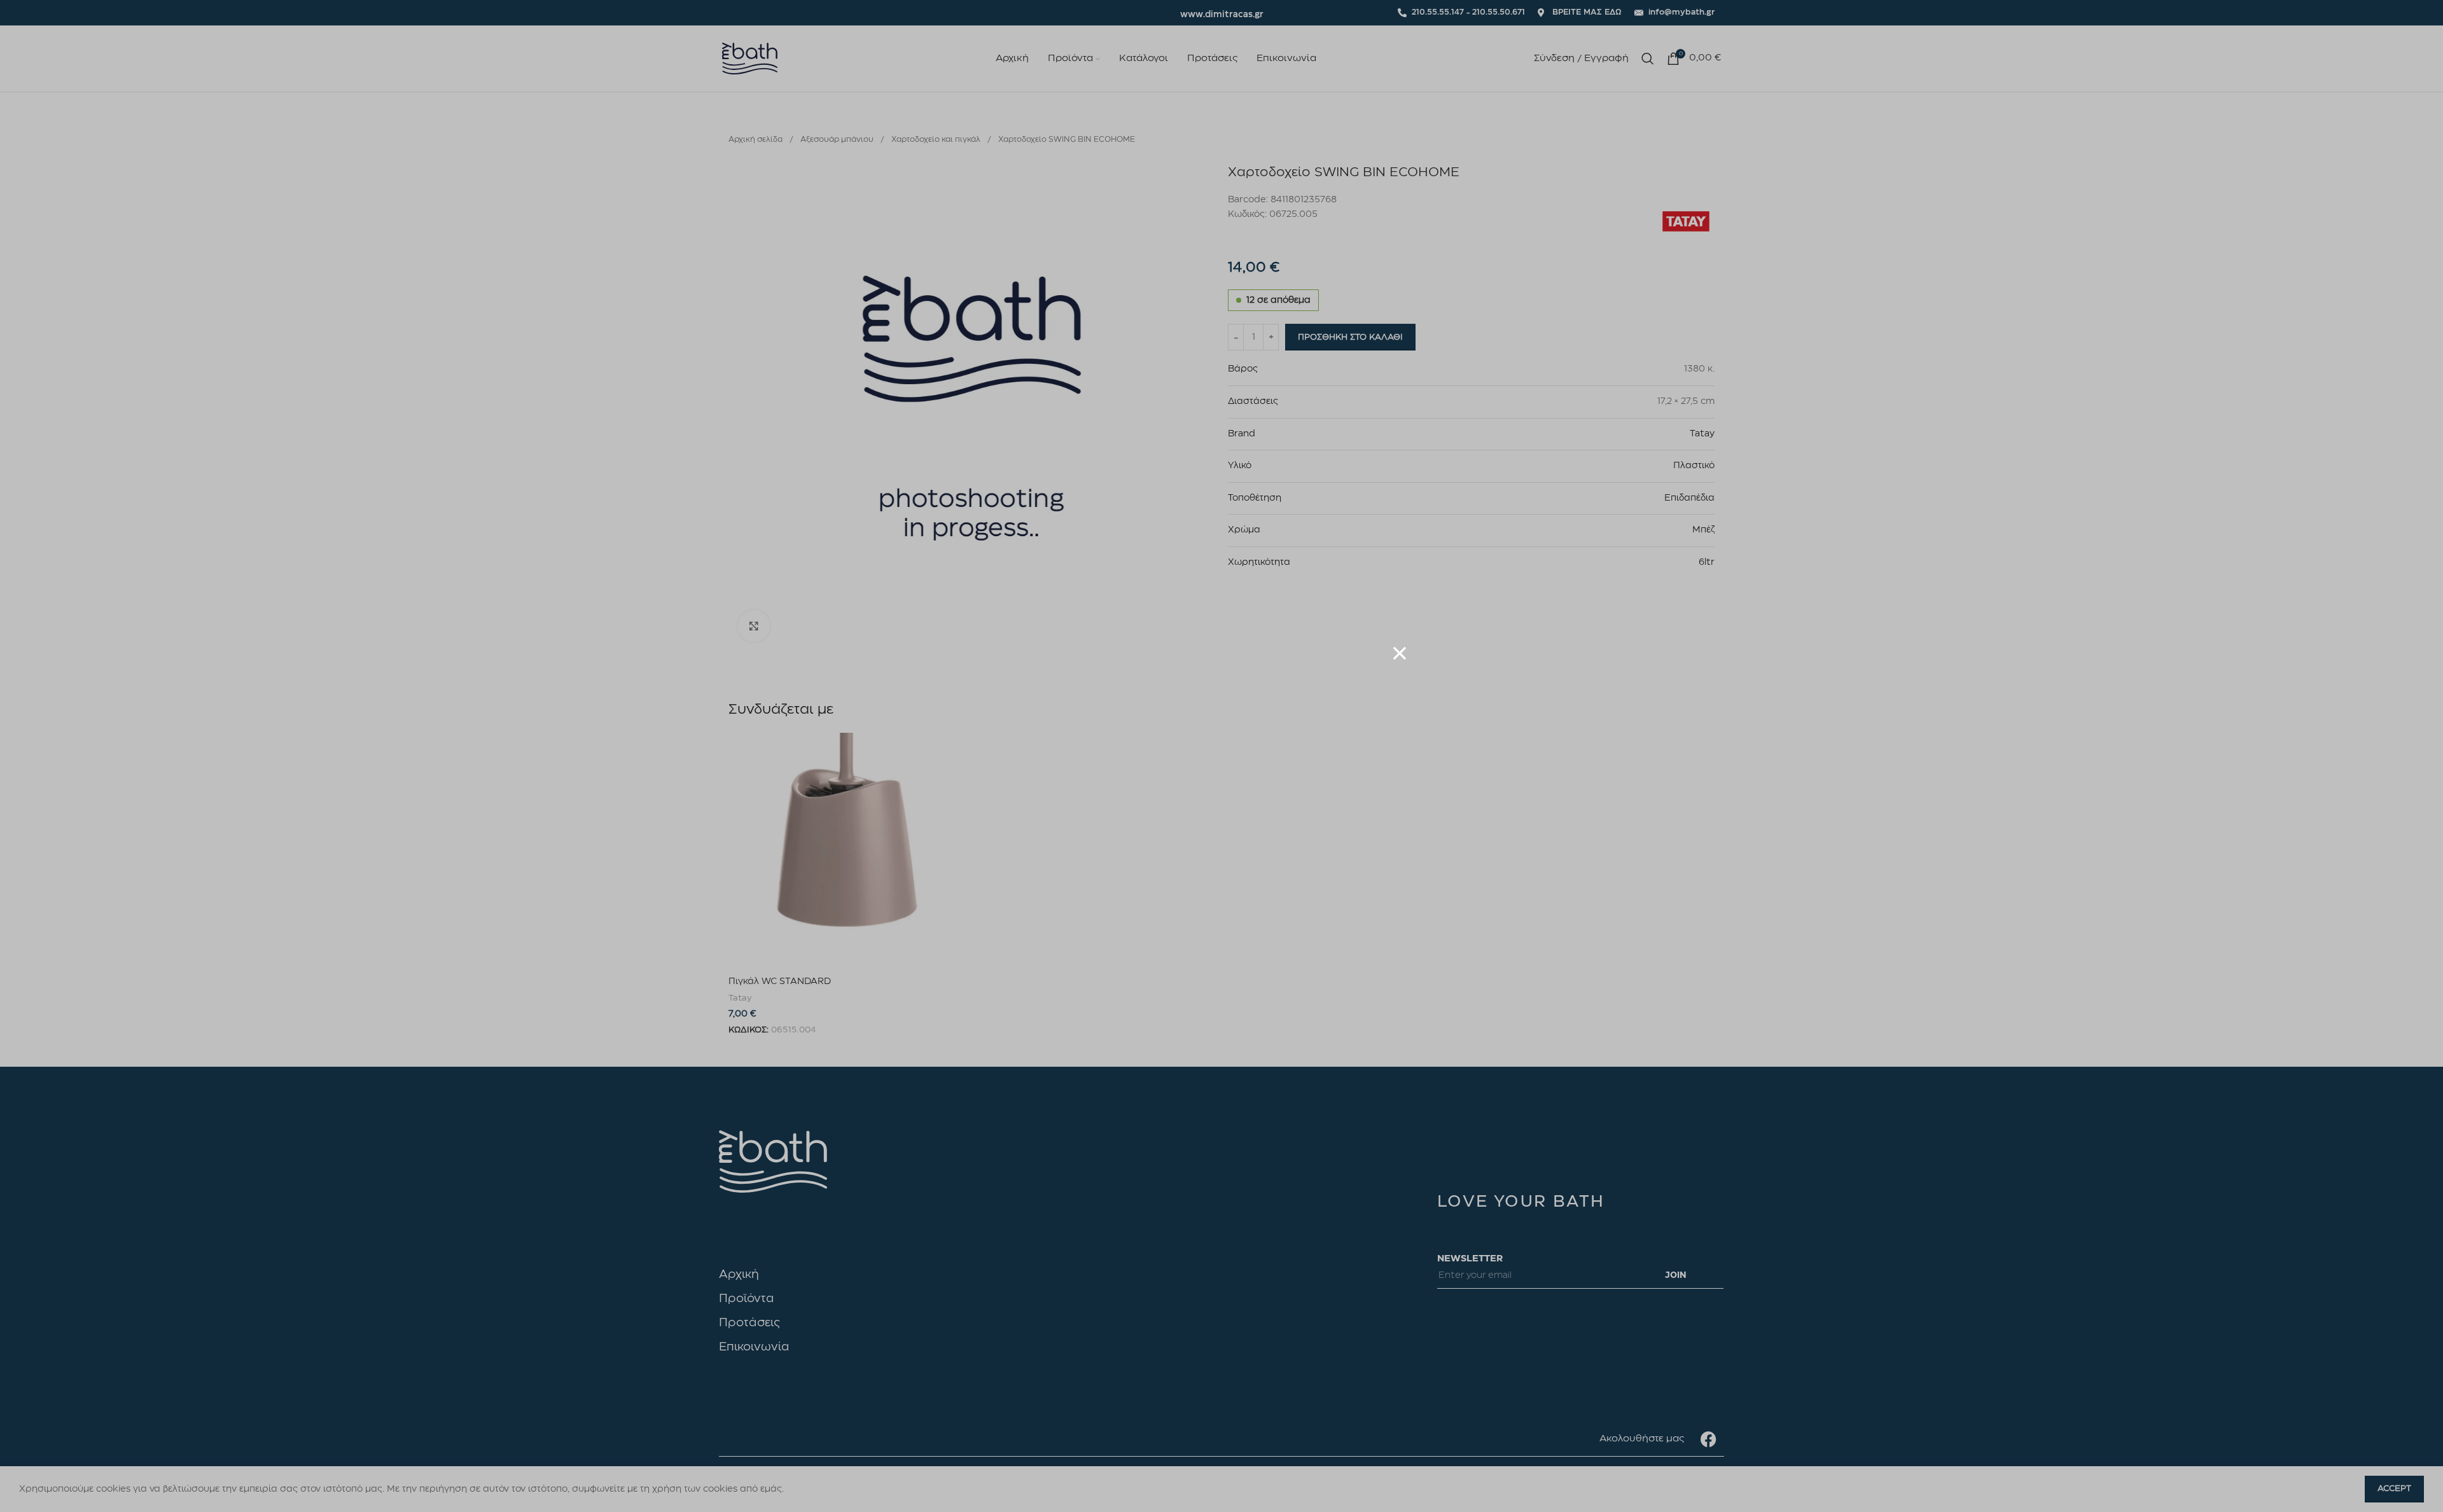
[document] (1221, 756)
